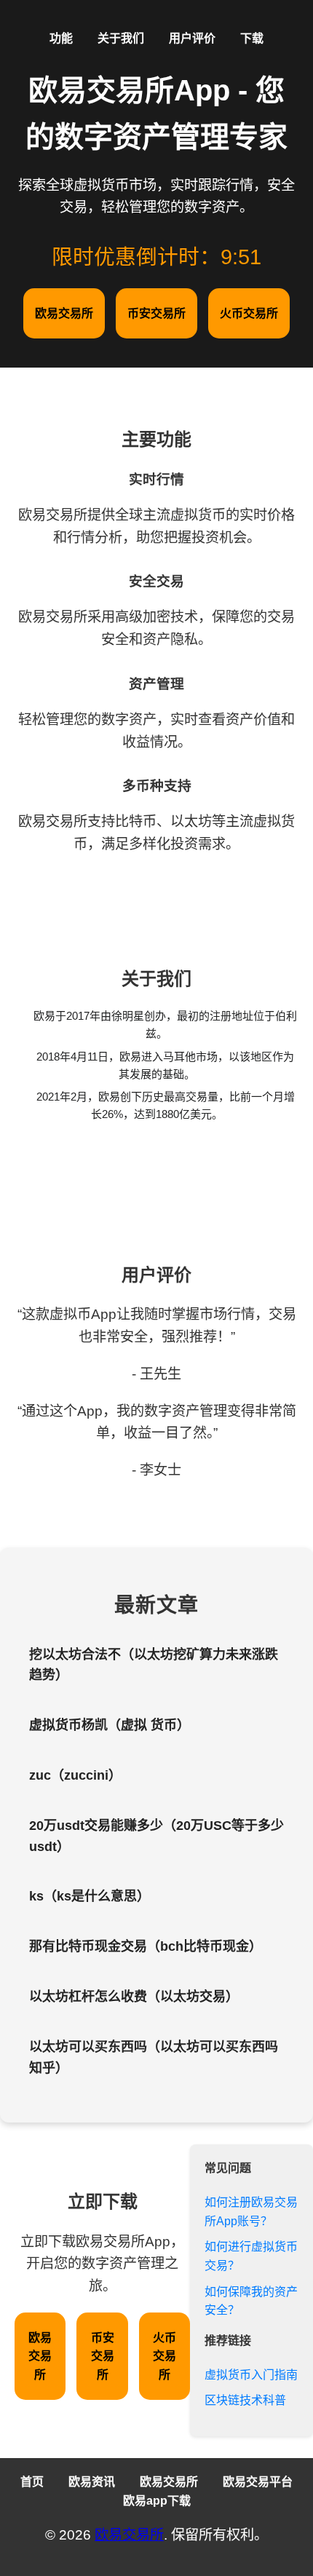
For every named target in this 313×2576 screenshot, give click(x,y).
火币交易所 (249, 313)
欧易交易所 (64, 313)
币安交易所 (156, 313)
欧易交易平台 (258, 2482)
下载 (252, 38)
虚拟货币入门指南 (251, 2375)
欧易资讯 (92, 2482)
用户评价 (192, 38)
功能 (61, 38)
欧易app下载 (157, 2501)
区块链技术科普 (245, 2400)
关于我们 (121, 38)
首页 (32, 2482)
